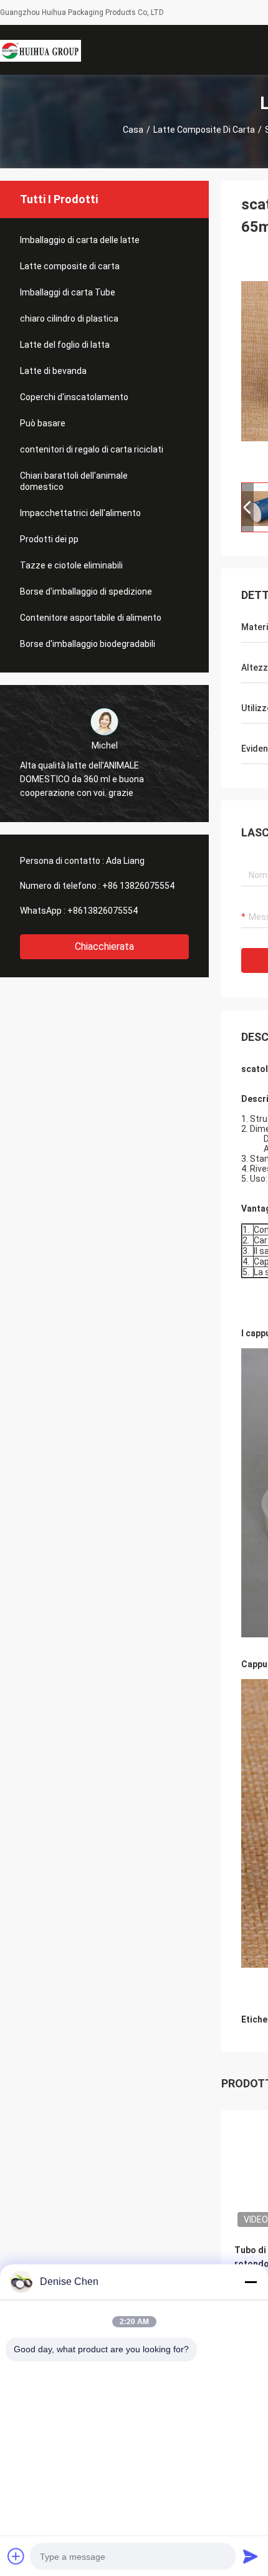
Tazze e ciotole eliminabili (71, 565)
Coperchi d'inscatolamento (74, 397)
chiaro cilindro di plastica (69, 318)
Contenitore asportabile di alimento (91, 618)
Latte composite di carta (204, 130)
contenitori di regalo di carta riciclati (92, 449)
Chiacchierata (104, 946)
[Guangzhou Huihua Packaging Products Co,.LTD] (41, 50)
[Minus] (251, 2282)
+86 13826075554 (138, 886)
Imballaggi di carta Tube (68, 292)
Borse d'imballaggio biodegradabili (88, 644)
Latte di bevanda (53, 371)
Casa (133, 130)
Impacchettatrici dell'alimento (80, 513)
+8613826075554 (103, 911)
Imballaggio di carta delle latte (80, 240)
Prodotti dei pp (49, 539)
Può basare (43, 423)
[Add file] (16, 2556)
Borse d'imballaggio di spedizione (86, 591)
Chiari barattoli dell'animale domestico (74, 481)
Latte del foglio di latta (65, 345)
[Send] (251, 2556)
